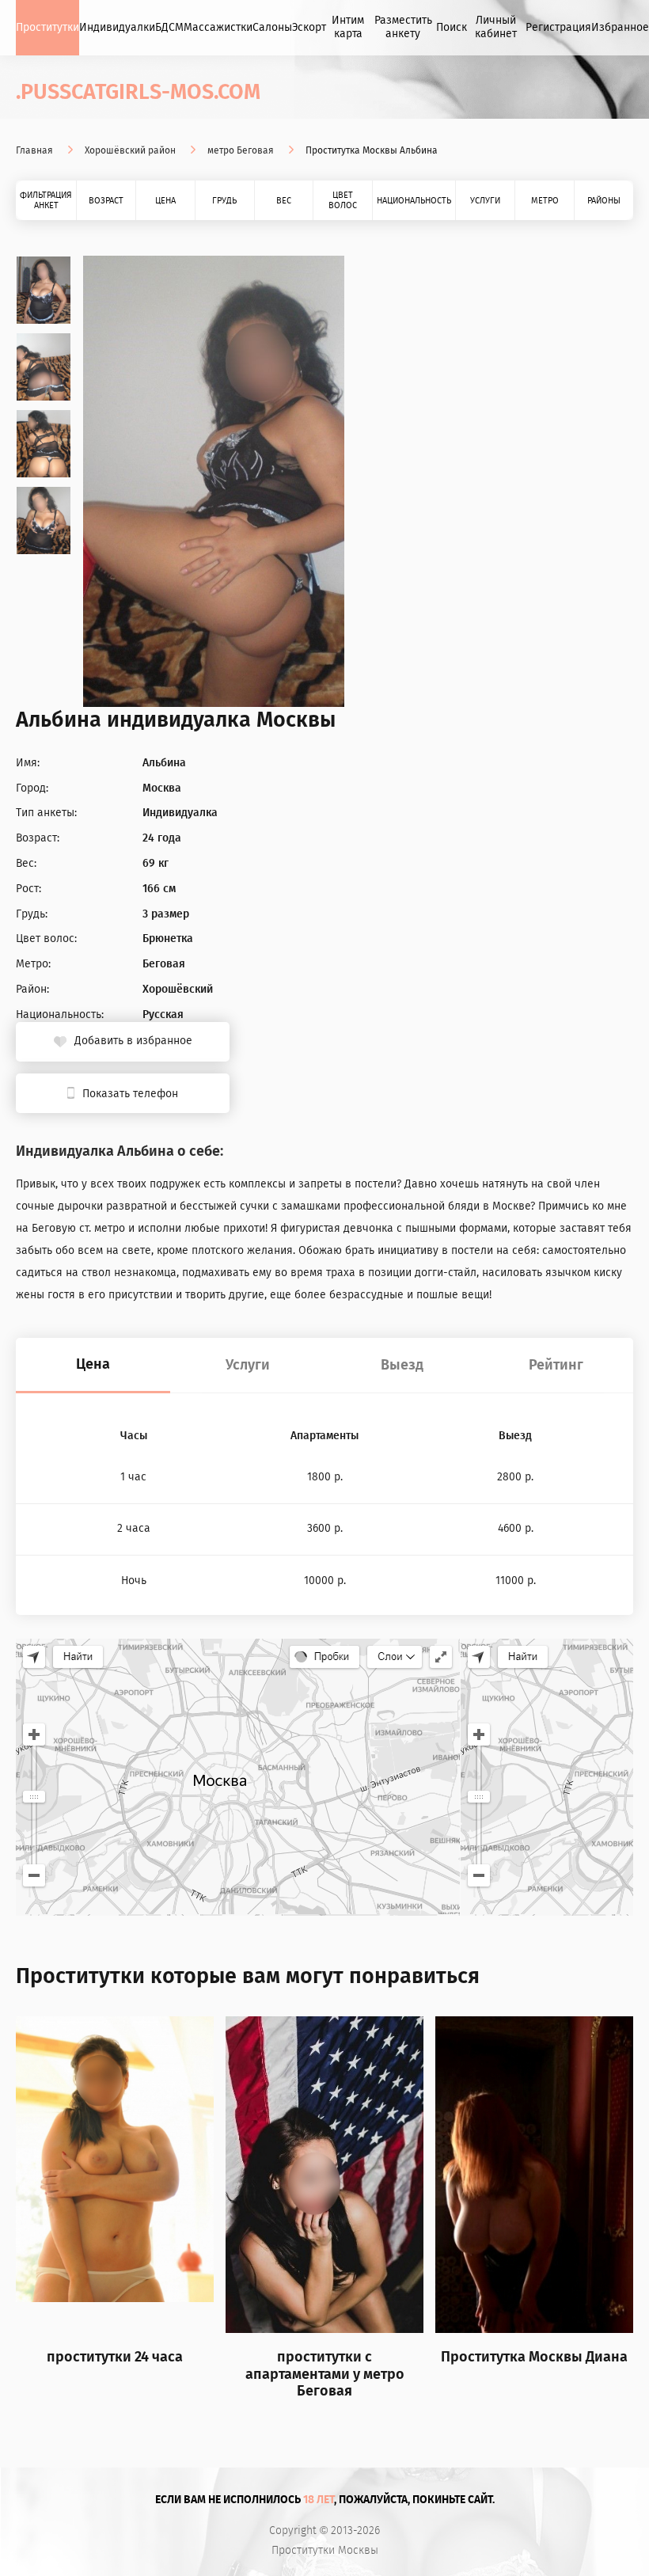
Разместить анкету (403, 27)
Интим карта (348, 27)
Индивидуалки (117, 27)
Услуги (485, 201)
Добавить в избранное (133, 1041)
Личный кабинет (496, 27)
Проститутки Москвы (325, 2551)
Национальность (414, 201)
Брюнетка (168, 939)
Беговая (164, 964)
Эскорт (309, 27)
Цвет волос (343, 200)
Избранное (620, 27)
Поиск (452, 27)
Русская (163, 1015)
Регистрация (558, 27)
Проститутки (47, 27)
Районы (604, 201)
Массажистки (218, 27)
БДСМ (169, 27)
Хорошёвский (178, 990)
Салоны (272, 27)
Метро (545, 201)
